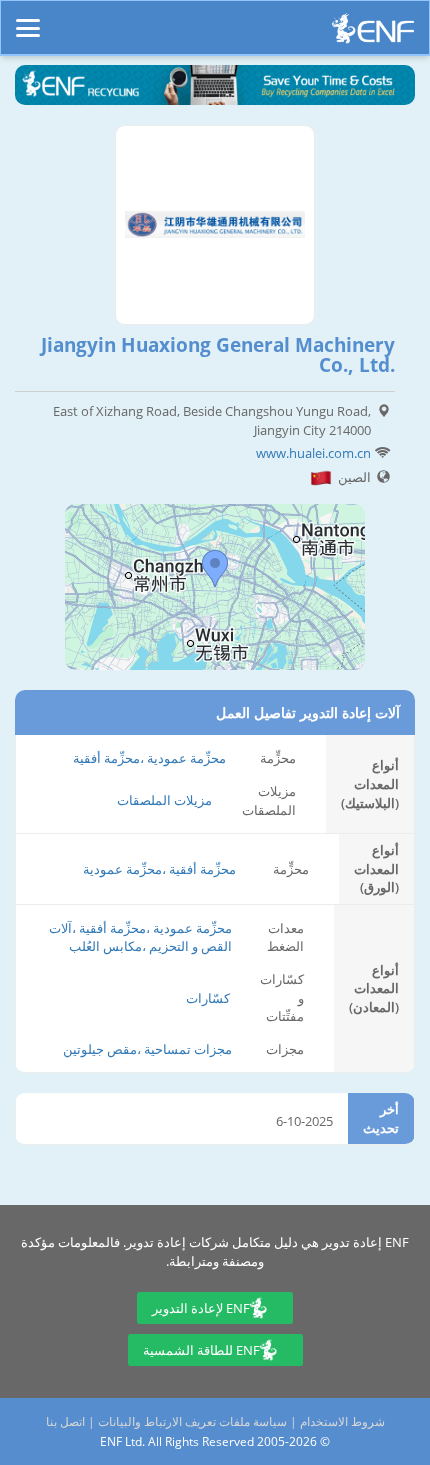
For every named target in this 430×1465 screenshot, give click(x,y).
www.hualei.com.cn (313, 453)
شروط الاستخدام (342, 1421)
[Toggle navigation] (28, 19)
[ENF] (373, 33)
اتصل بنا (65, 1421)
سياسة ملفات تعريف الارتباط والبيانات (192, 1421)
